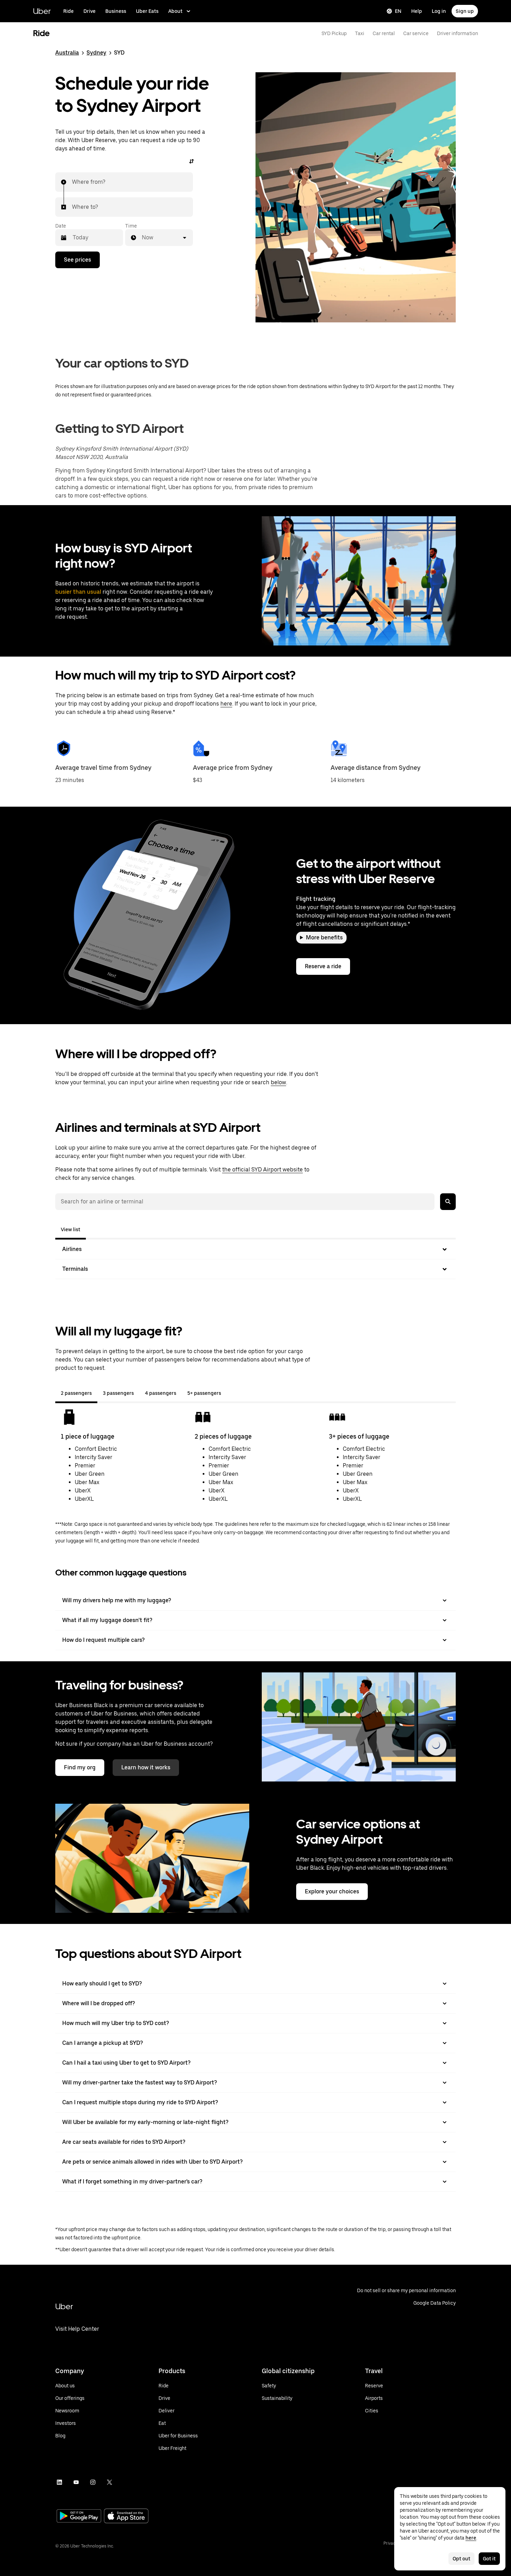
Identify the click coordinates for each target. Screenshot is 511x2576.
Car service (416, 33)
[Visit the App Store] (126, 2517)
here (226, 704)
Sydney (96, 53)
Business (116, 11)
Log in (439, 11)
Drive (90, 11)
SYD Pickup (334, 33)
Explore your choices (332, 1891)
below (278, 1082)
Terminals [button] (75, 1269)
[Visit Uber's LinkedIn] (59, 2482)
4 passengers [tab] (161, 1393)
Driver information (457, 33)
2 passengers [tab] (76, 1393)
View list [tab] (71, 1229)
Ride (68, 11)
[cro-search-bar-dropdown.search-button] (448, 1202)
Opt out (461, 2559)
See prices (78, 260)
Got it (489, 2559)
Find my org (80, 1767)
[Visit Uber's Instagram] (93, 2482)
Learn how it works (146, 1767)
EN (398, 11)
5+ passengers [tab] (204, 1393)
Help (417, 11)
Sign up (465, 11)
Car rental (384, 33)
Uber (42, 11)
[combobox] (72, 182)
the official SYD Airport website (262, 1170)
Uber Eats (147, 11)
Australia (67, 53)
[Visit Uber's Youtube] (76, 2482)
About (175, 11)
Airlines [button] (72, 1249)
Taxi (360, 33)
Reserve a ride (323, 966)
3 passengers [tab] (118, 1393)
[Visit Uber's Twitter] (109, 2482)
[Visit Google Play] (79, 2517)
